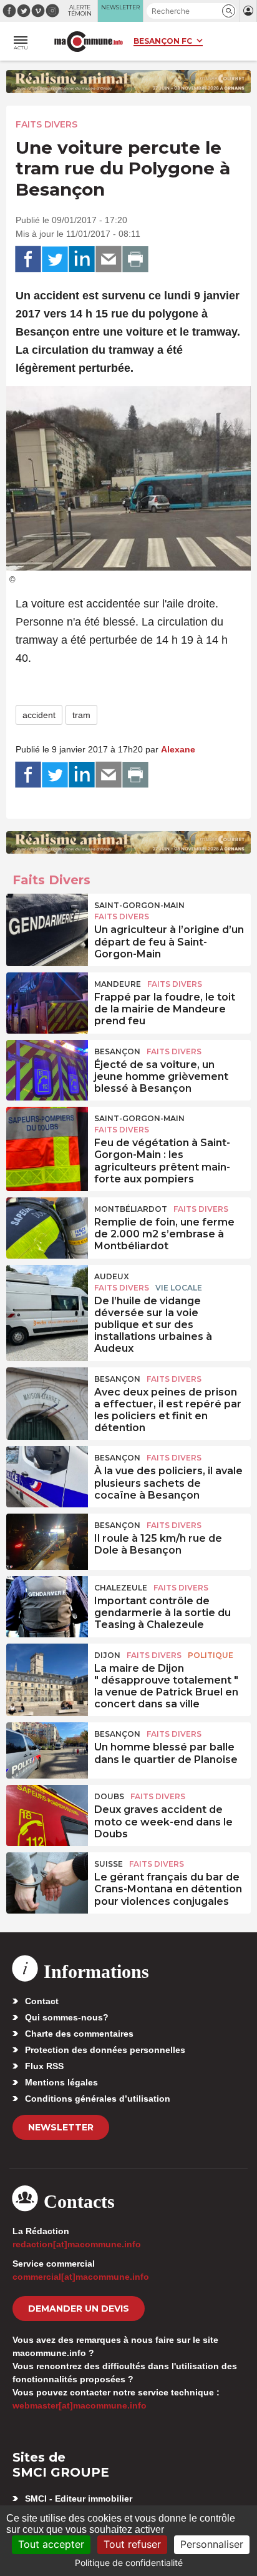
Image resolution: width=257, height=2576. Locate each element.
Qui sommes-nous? (67, 2017)
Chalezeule (121, 1588)
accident (39, 715)
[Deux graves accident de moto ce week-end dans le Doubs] (47, 1813)
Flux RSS (44, 2066)
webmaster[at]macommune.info (80, 2405)
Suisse (109, 1864)
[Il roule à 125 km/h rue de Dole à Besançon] (47, 1542)
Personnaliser (212, 2544)
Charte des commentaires (79, 2034)
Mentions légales (61, 2082)
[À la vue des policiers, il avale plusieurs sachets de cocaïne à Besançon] (47, 1474)
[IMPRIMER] (135, 259)
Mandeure (118, 984)
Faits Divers (46, 124)
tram (81, 715)
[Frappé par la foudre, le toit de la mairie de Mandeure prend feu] (47, 1001)
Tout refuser (132, 2544)
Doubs (109, 1796)
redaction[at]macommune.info (77, 2244)
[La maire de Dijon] (47, 1672)
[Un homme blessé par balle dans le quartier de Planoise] (47, 1750)
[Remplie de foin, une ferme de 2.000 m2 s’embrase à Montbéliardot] (47, 1226)
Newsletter (61, 2127)
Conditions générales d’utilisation (98, 2099)
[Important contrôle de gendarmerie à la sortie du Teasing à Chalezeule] (47, 1604)
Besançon (117, 1051)
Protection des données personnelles (105, 2050)
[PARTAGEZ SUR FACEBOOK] (28, 259)
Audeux (112, 1276)
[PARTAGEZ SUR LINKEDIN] (82, 259)
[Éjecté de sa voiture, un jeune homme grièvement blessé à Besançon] (47, 1068)
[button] (229, 11)
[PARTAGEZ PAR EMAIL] (109, 259)
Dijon (107, 1655)
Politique (211, 1655)
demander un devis (79, 2309)
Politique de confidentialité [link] (129, 2563)
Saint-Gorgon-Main (139, 905)
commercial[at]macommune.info (81, 2277)
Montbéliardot (131, 1209)
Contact (42, 2001)
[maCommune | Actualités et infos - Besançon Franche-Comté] (89, 42)
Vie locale (179, 1288)
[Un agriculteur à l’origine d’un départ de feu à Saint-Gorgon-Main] (47, 922)
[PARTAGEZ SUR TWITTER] (55, 259)
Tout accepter (51, 2544)
